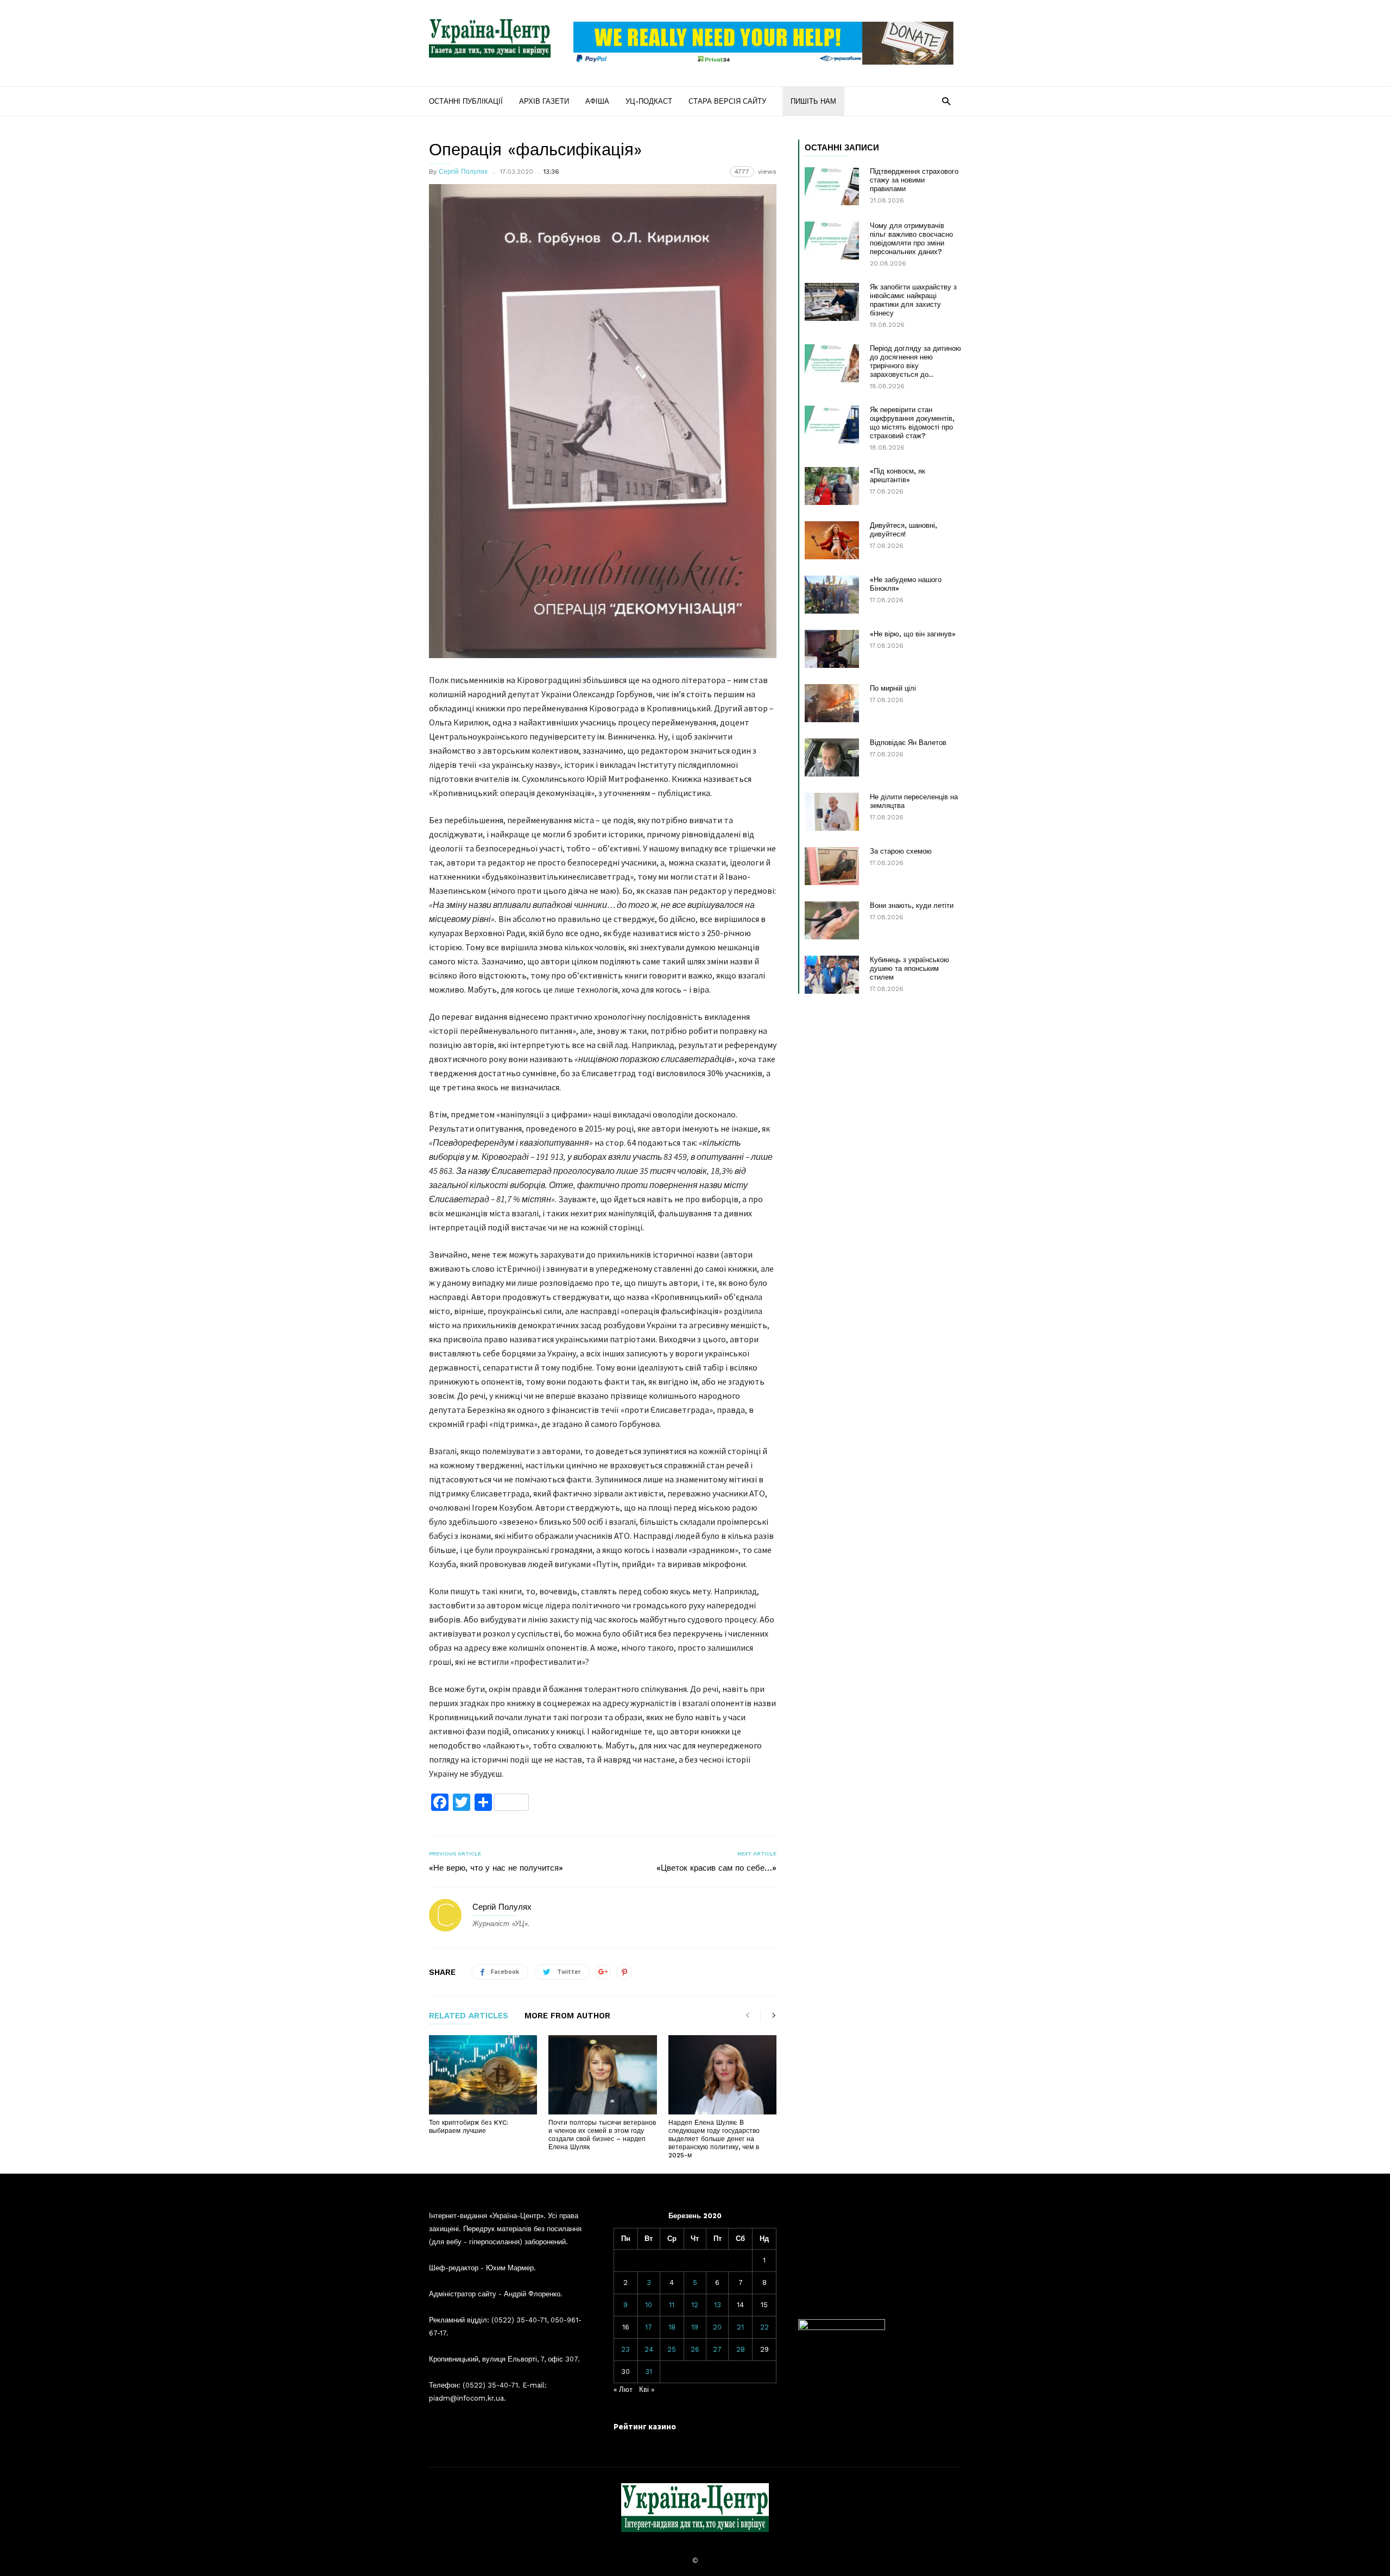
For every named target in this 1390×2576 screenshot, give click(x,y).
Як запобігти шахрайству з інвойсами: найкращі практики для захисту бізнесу (913, 300)
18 (672, 2327)
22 (764, 2327)
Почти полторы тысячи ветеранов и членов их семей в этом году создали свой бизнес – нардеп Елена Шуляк (602, 2135)
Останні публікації (466, 101)
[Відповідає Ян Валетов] (832, 757)
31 (649, 2372)
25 (672, 2349)
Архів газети (544, 101)
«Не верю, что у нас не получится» (496, 1868)
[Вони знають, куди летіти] (832, 920)
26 (695, 2349)
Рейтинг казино (645, 2426)
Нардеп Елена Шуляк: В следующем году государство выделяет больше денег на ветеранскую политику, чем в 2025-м (714, 2139)
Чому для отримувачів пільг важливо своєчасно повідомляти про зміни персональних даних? (911, 239)
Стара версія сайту (727, 101)
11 (672, 2305)
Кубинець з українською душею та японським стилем (909, 968)
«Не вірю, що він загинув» (913, 634)
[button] (946, 101)
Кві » (647, 2389)
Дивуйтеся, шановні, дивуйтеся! (903, 530)
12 (695, 2305)
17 (649, 2327)
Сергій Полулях (463, 172)
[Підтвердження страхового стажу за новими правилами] (832, 186)
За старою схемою (901, 851)
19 (695, 2327)
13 (718, 2305)
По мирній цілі (893, 688)
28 (741, 2349)
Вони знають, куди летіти (912, 905)
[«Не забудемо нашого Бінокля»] (832, 595)
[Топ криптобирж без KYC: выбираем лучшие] (483, 2075)
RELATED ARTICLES (469, 2016)
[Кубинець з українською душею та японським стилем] (832, 975)
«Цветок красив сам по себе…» (716, 1868)
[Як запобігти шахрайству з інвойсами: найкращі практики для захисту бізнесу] (832, 302)
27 (717, 2349)
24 (649, 2349)
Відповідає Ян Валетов (908, 743)
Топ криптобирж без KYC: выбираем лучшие (469, 2127)
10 (649, 2305)
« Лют (623, 2389)
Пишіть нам (813, 101)
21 (740, 2327)
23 (625, 2349)
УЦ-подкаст (649, 101)
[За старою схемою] (832, 866)
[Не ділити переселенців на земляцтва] (832, 812)
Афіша (597, 101)
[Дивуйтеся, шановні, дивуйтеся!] (832, 540)
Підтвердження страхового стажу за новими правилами (914, 180)
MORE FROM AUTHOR (567, 2016)
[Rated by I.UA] (842, 2328)
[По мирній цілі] (832, 703)
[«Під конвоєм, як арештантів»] (832, 486)
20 (717, 2327)
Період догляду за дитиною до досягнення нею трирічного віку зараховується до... (915, 361)
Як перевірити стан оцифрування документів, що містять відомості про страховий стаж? (912, 423)
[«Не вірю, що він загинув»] (832, 649)
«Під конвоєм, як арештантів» (898, 475)
